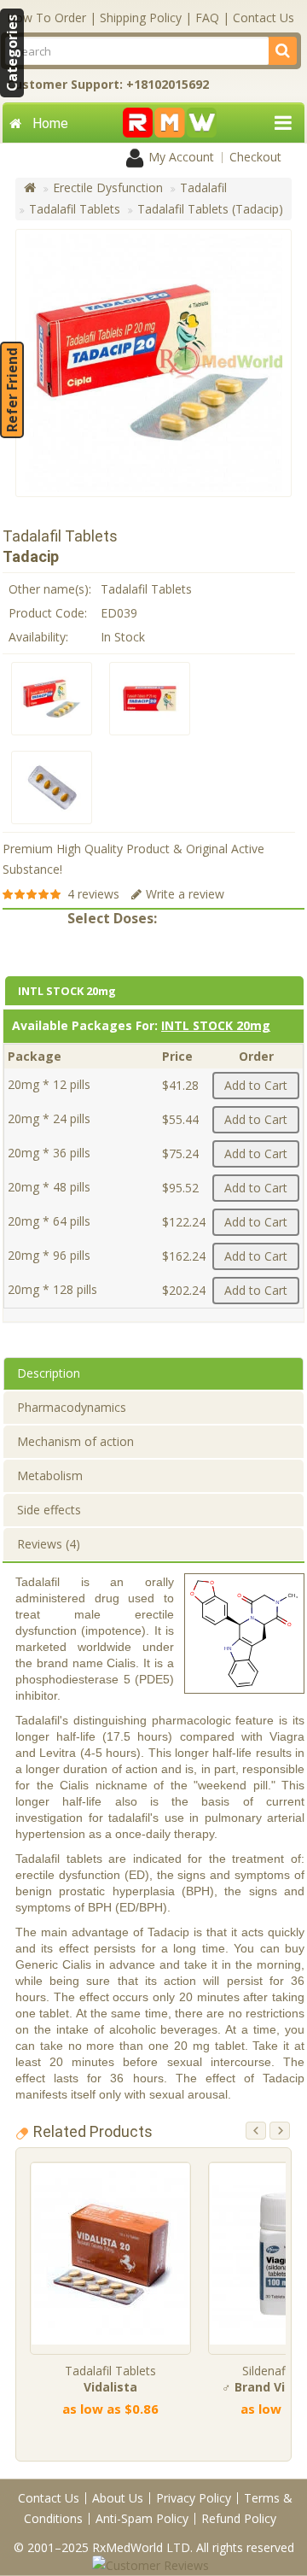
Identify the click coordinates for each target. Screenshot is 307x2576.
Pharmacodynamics (72, 1407)
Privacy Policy (194, 2498)
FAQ (207, 18)
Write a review (185, 894)
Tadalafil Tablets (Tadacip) (210, 209)
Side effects (49, 1510)
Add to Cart (256, 1085)
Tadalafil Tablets (75, 209)
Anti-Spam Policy (142, 2518)
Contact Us (264, 18)
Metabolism (50, 1475)
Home (50, 123)
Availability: (38, 637)
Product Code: (48, 613)
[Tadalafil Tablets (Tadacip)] (52, 699)
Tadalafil (203, 187)
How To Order (46, 18)
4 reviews (93, 894)
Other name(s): (50, 589)
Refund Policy (239, 2518)
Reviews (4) (49, 1544)
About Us (118, 2498)
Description (49, 1373)
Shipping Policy (141, 18)
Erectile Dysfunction (108, 187)
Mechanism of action (75, 1441)
